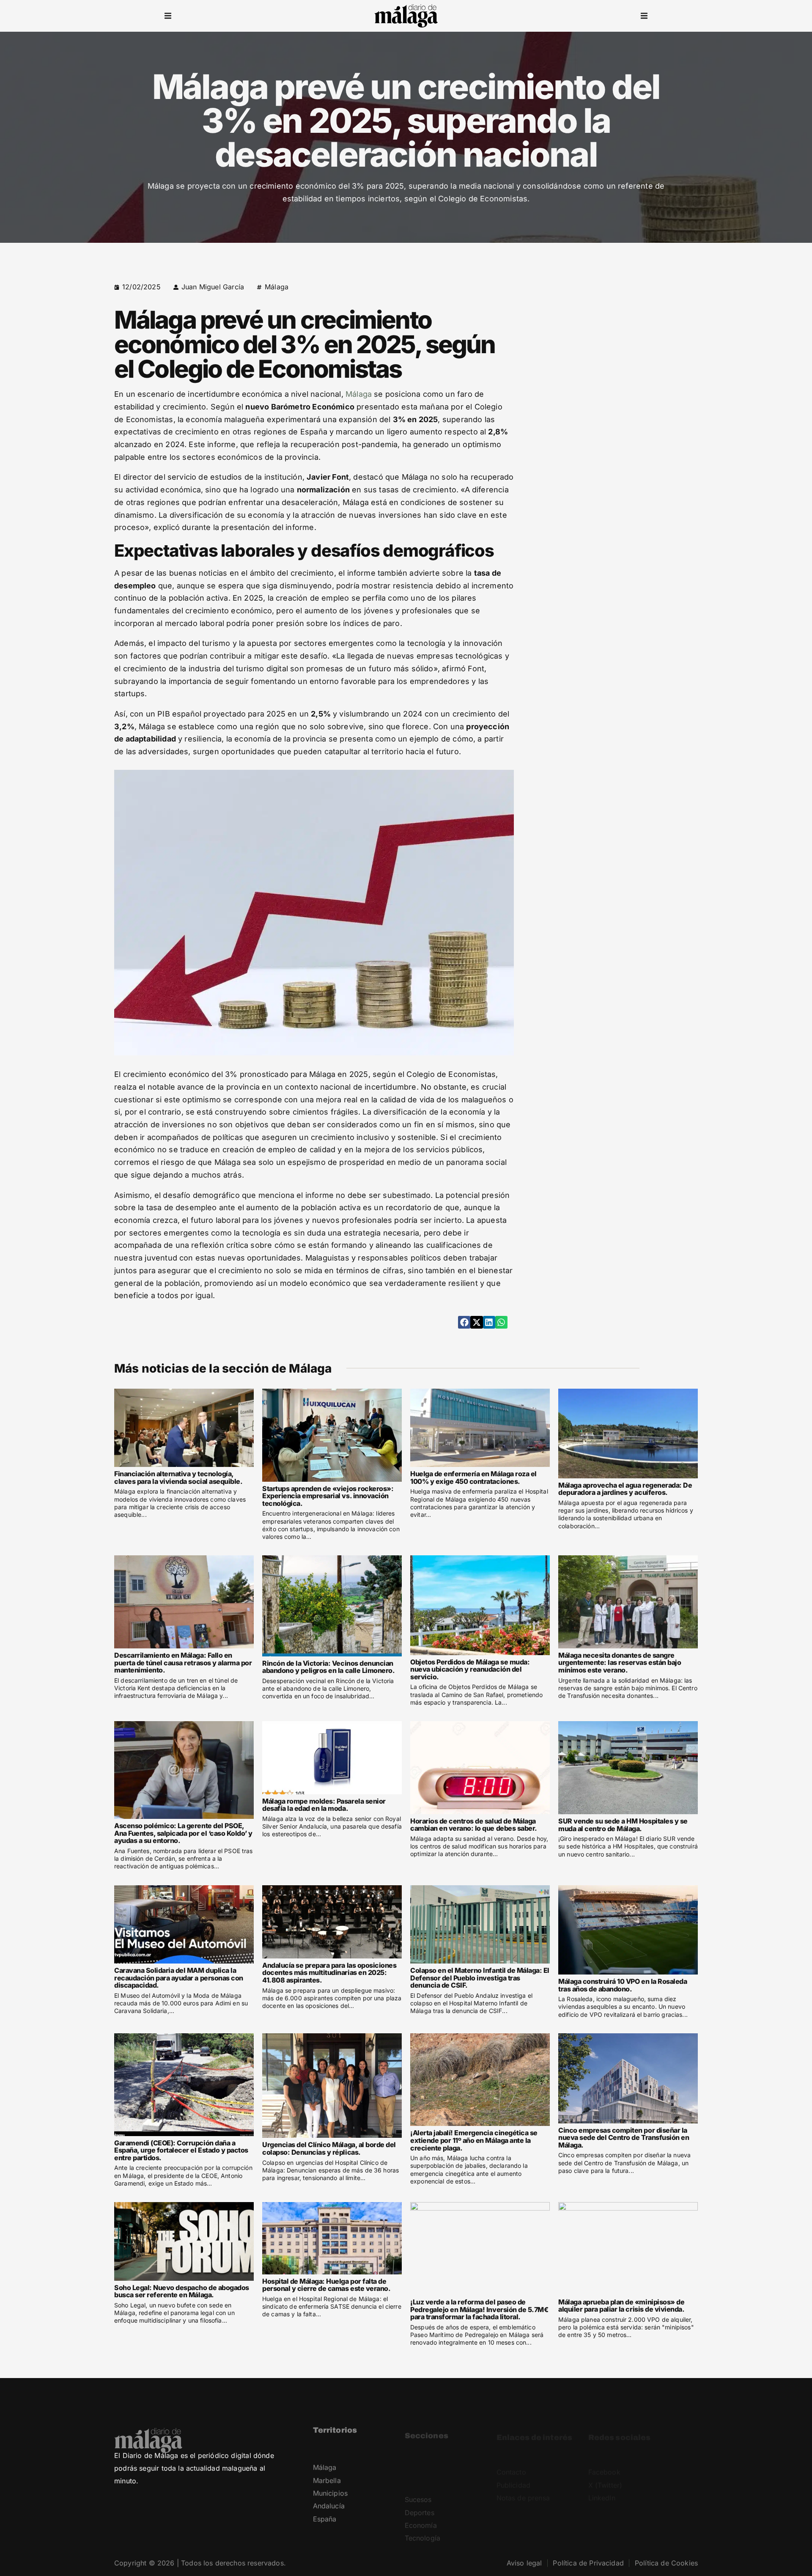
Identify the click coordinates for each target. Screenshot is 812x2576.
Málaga (277, 287)
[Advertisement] (625, 340)
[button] (168, 16)
